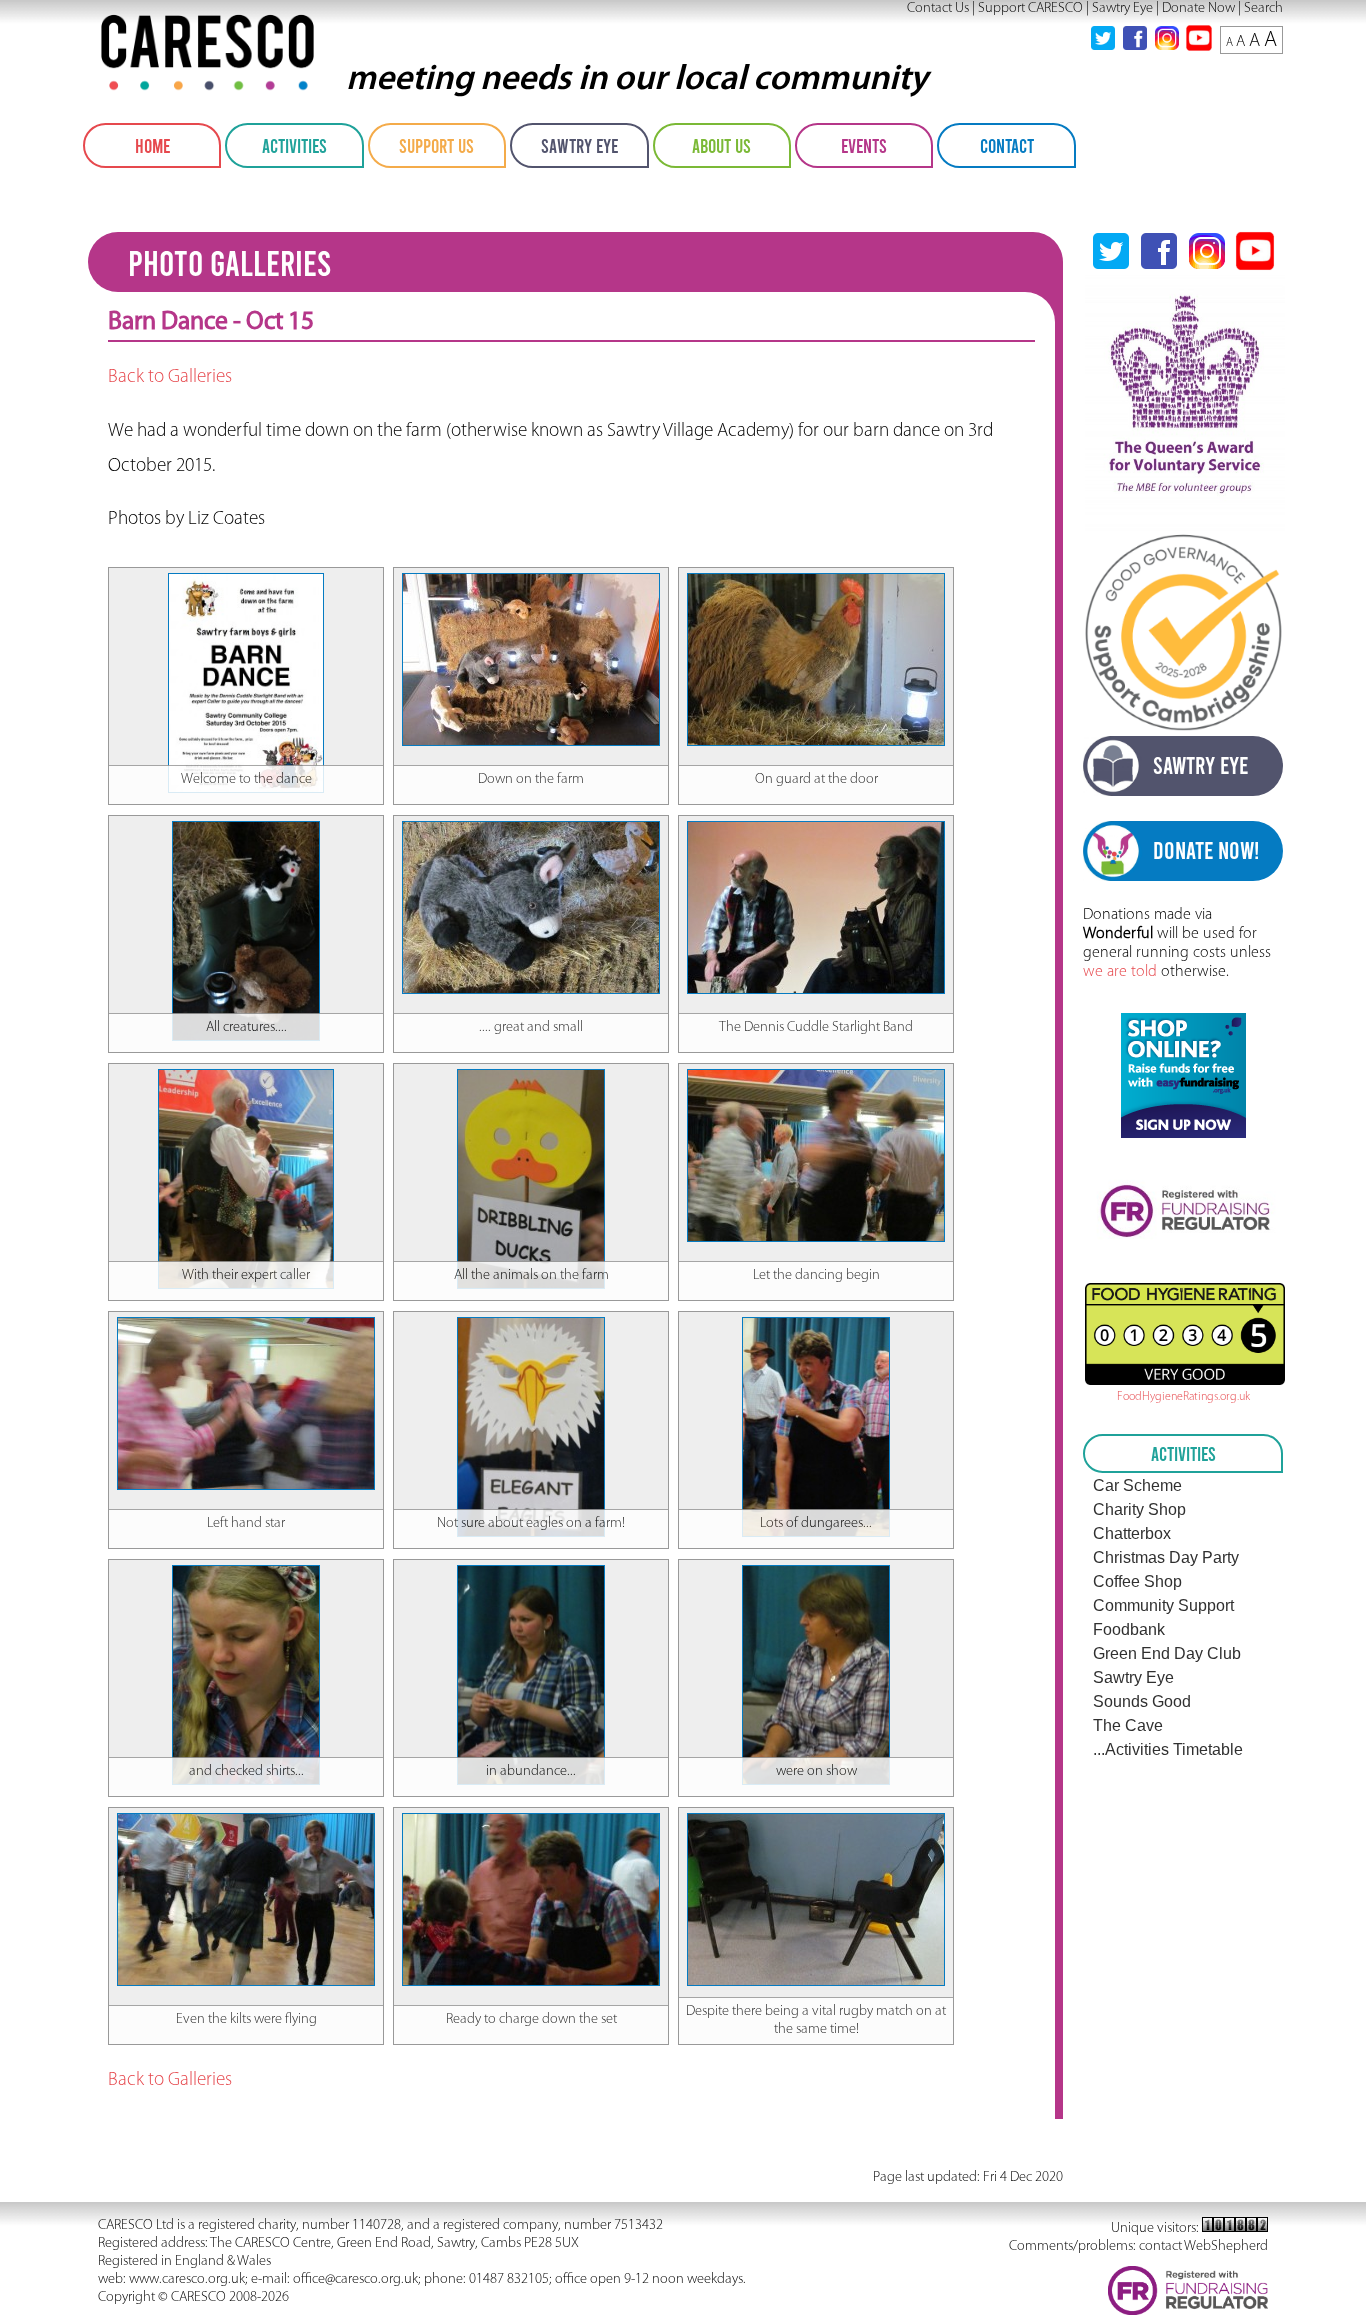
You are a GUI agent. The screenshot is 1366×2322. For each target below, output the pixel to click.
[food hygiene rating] (1183, 1333)
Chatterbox (1132, 1533)
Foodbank (1129, 1629)
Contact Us (938, 8)
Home (152, 145)
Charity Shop (1139, 1509)
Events (864, 145)
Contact (1007, 145)
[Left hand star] (246, 1326)
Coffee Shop (1137, 1581)
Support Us (436, 145)
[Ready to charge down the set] (531, 1822)
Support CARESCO (1030, 8)
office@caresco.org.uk (355, 2279)
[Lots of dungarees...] (816, 1326)
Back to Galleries (170, 377)
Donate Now (1198, 8)
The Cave (1128, 1725)
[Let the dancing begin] (816, 1078)
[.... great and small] (531, 830)
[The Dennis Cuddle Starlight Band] (816, 830)
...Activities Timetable (1168, 1749)
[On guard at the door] (816, 582)
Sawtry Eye (1122, 8)
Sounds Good (1142, 1701)
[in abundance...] (531, 1574)
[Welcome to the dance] (246, 582)
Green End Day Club (1167, 1653)
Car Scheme (1137, 1485)
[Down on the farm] (531, 582)
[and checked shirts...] (246, 1574)
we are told (1120, 972)
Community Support (1163, 1605)
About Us (721, 145)
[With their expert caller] (246, 1078)
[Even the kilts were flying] (246, 1822)
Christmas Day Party (1166, 1557)
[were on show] (816, 1574)
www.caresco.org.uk (187, 2279)
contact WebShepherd (1203, 2246)
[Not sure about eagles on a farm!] (531, 1326)
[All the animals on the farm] (531, 1078)
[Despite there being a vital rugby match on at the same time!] (816, 1822)
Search (1263, 8)
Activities (294, 145)
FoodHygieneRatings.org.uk (1183, 1397)
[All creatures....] (246, 830)
